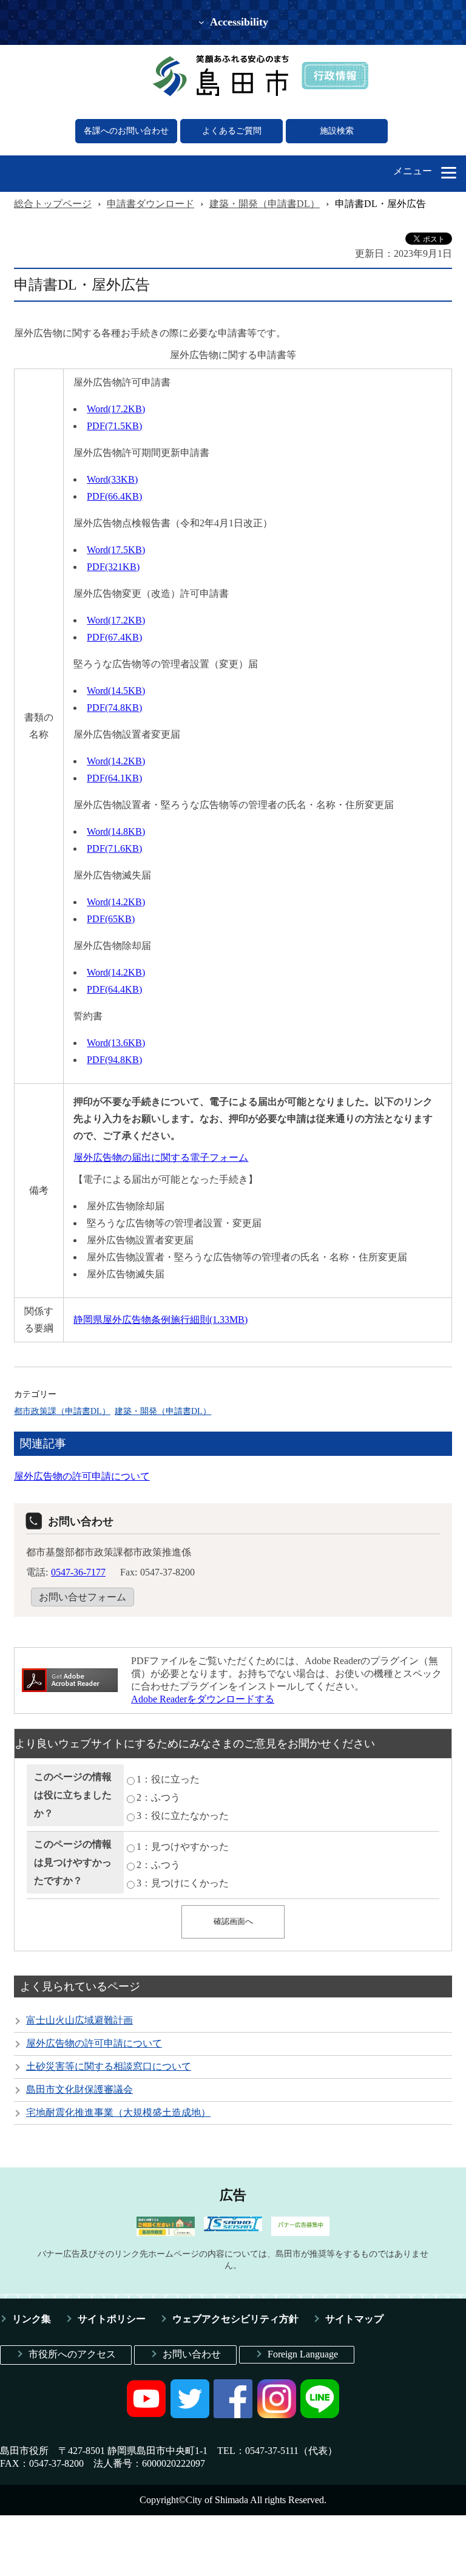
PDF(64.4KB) (114, 989)
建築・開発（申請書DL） (265, 204)
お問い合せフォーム (83, 1597)
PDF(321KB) (113, 567)
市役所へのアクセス (72, 2354)
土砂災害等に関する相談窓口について (109, 2066)
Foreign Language (303, 2354)
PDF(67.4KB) (114, 637)
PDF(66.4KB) (114, 496)
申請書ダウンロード (150, 204)
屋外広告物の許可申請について (82, 1476)
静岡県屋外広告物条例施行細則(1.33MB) (160, 1320)
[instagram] (277, 2415)
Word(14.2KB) (116, 761)
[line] (320, 2415)
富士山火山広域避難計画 (79, 2020)
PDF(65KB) (111, 919)
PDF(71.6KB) (114, 848)
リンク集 (32, 2319)
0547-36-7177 (78, 1572)
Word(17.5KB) (116, 550)
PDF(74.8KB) (114, 708)
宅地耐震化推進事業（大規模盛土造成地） (118, 2112)
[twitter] (190, 2415)
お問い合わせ (192, 2354)
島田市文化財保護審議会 (79, 2089)
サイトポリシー (112, 2319)
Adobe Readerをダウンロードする (203, 1699)
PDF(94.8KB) (114, 1060)
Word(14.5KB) (116, 691)
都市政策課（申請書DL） (62, 1411)
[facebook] (233, 2415)
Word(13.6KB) (116, 1043)
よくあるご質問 (232, 131)
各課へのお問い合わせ (126, 131)
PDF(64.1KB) (114, 778)
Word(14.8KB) (116, 831)
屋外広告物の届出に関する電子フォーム (161, 1157)
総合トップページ (53, 204)
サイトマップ (354, 2319)
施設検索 (337, 131)
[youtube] (146, 2415)
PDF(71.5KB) (114, 426)
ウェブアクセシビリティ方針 (235, 2319)
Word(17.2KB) (116, 409)
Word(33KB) (112, 479)
